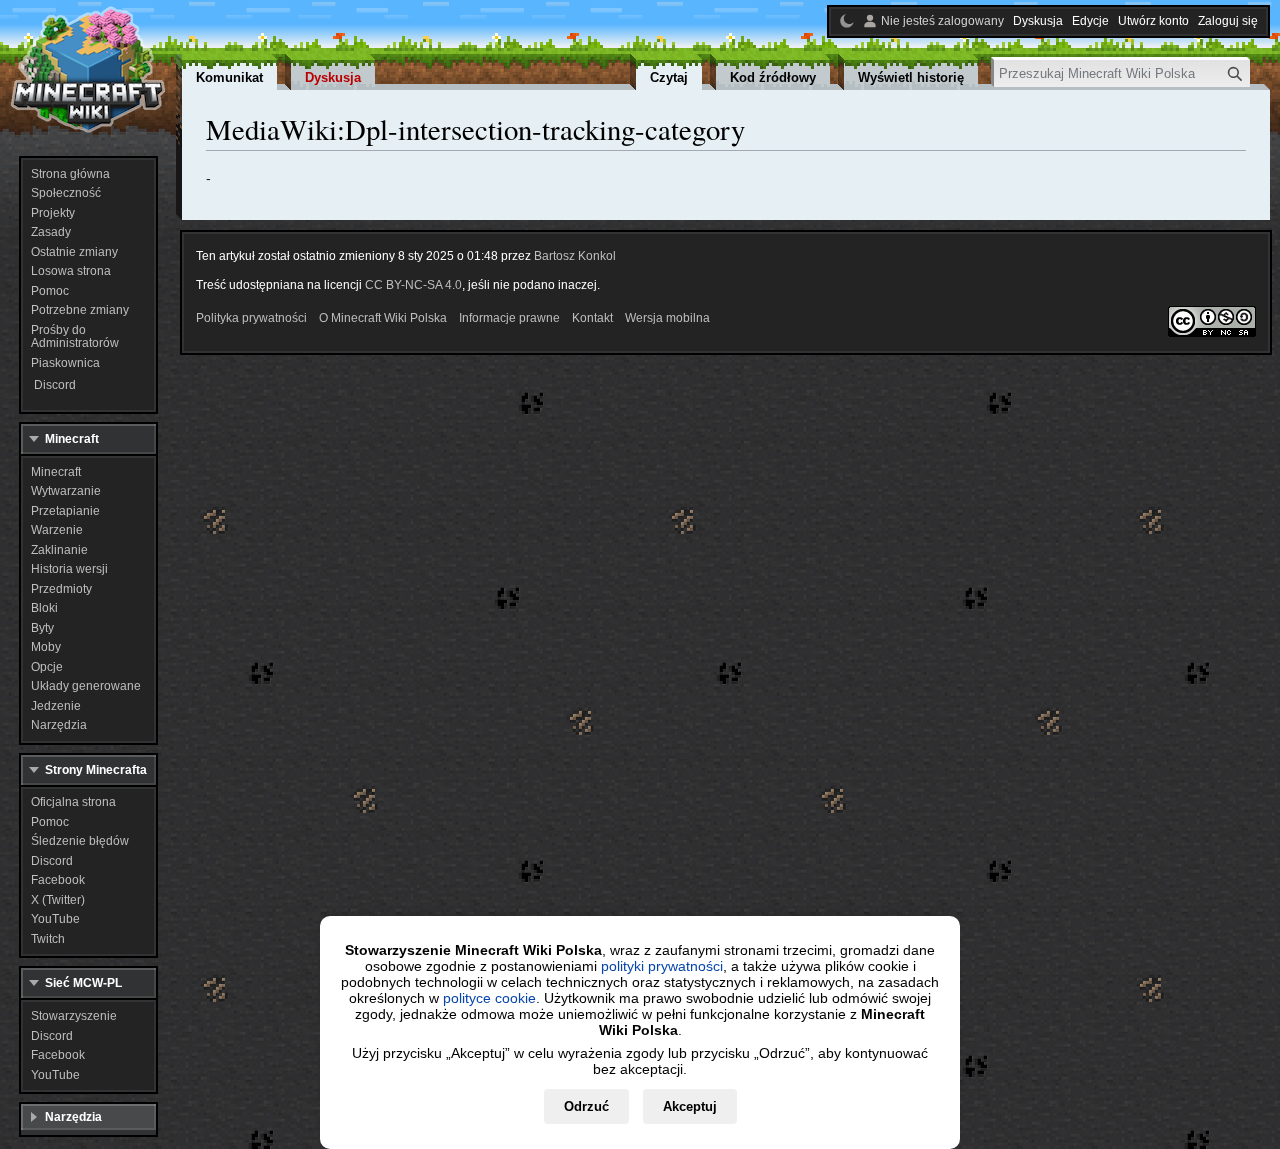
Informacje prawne (509, 318)
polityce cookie (489, 998)
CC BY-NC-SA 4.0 (413, 285)
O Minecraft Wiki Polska (383, 318)
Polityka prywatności (251, 318)
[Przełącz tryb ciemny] (847, 21)
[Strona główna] (88, 70)
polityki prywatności (662, 966)
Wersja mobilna (667, 318)
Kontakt (592, 318)
